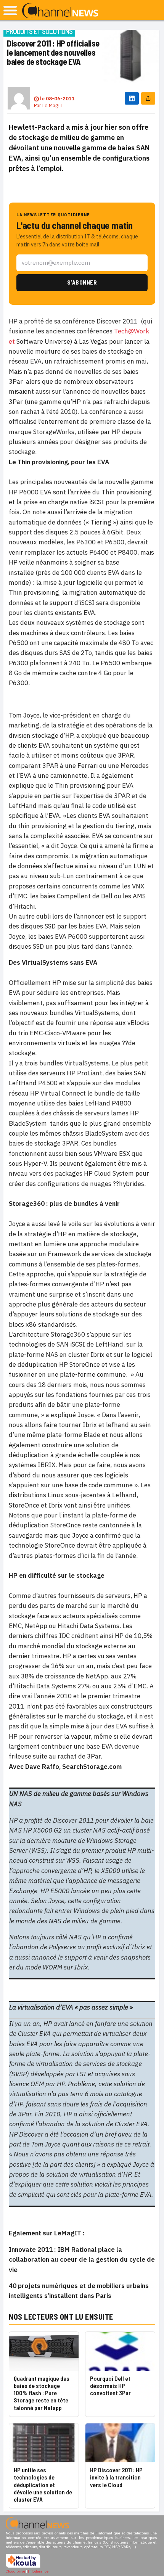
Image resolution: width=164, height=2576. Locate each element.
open (10, 10)
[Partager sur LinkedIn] (132, 98)
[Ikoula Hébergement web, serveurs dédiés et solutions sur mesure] (23, 2567)
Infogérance (38, 2571)
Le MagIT (52, 105)
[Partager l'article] (148, 98)
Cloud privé (15, 2571)
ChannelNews (60, 11)
